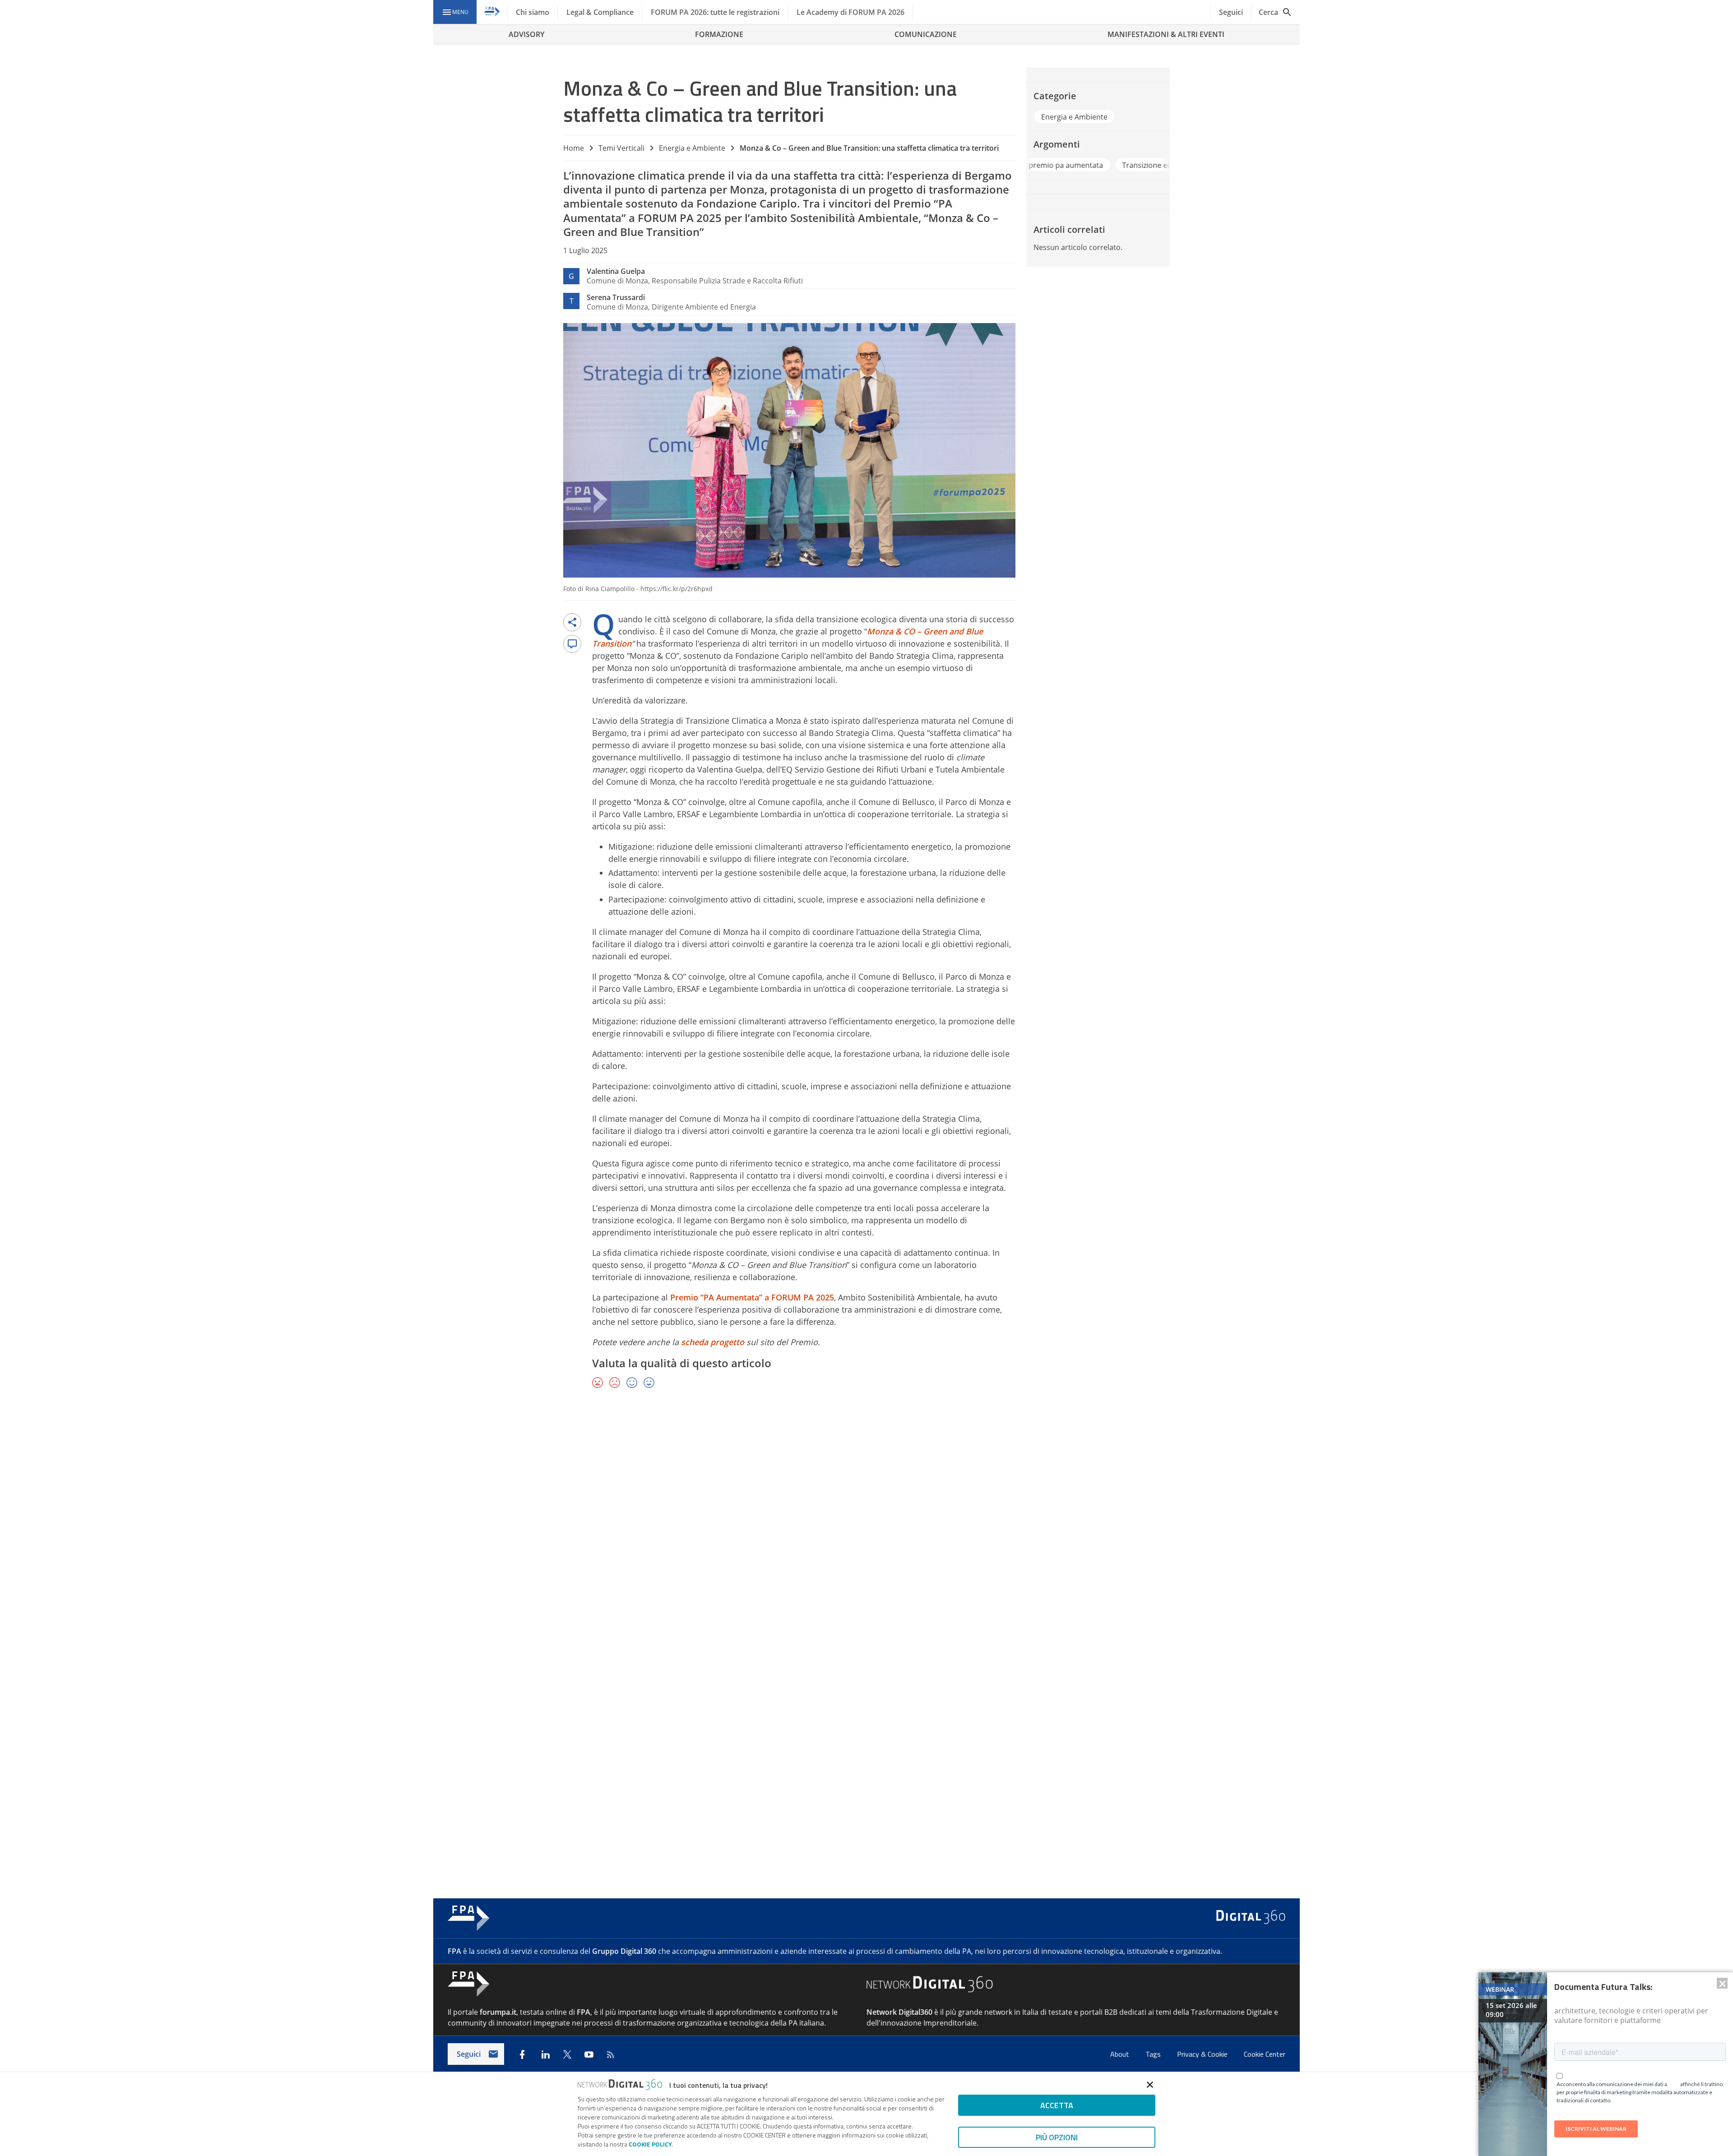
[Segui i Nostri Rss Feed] (611, 2054)
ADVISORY (526, 34)
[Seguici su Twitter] (567, 2054)
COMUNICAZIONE (926, 34)
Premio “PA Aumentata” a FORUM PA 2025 (752, 1297)
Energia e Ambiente (692, 148)
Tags (1154, 2054)
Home (574, 148)
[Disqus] (866, 1527)
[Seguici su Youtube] (589, 2054)
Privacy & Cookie (1203, 2054)
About (1121, 2054)
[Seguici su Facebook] (522, 2054)
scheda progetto (713, 1342)
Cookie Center (1265, 2054)
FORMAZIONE (719, 34)
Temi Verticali (621, 148)
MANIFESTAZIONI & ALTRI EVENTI (1166, 34)
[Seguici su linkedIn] (546, 2054)
